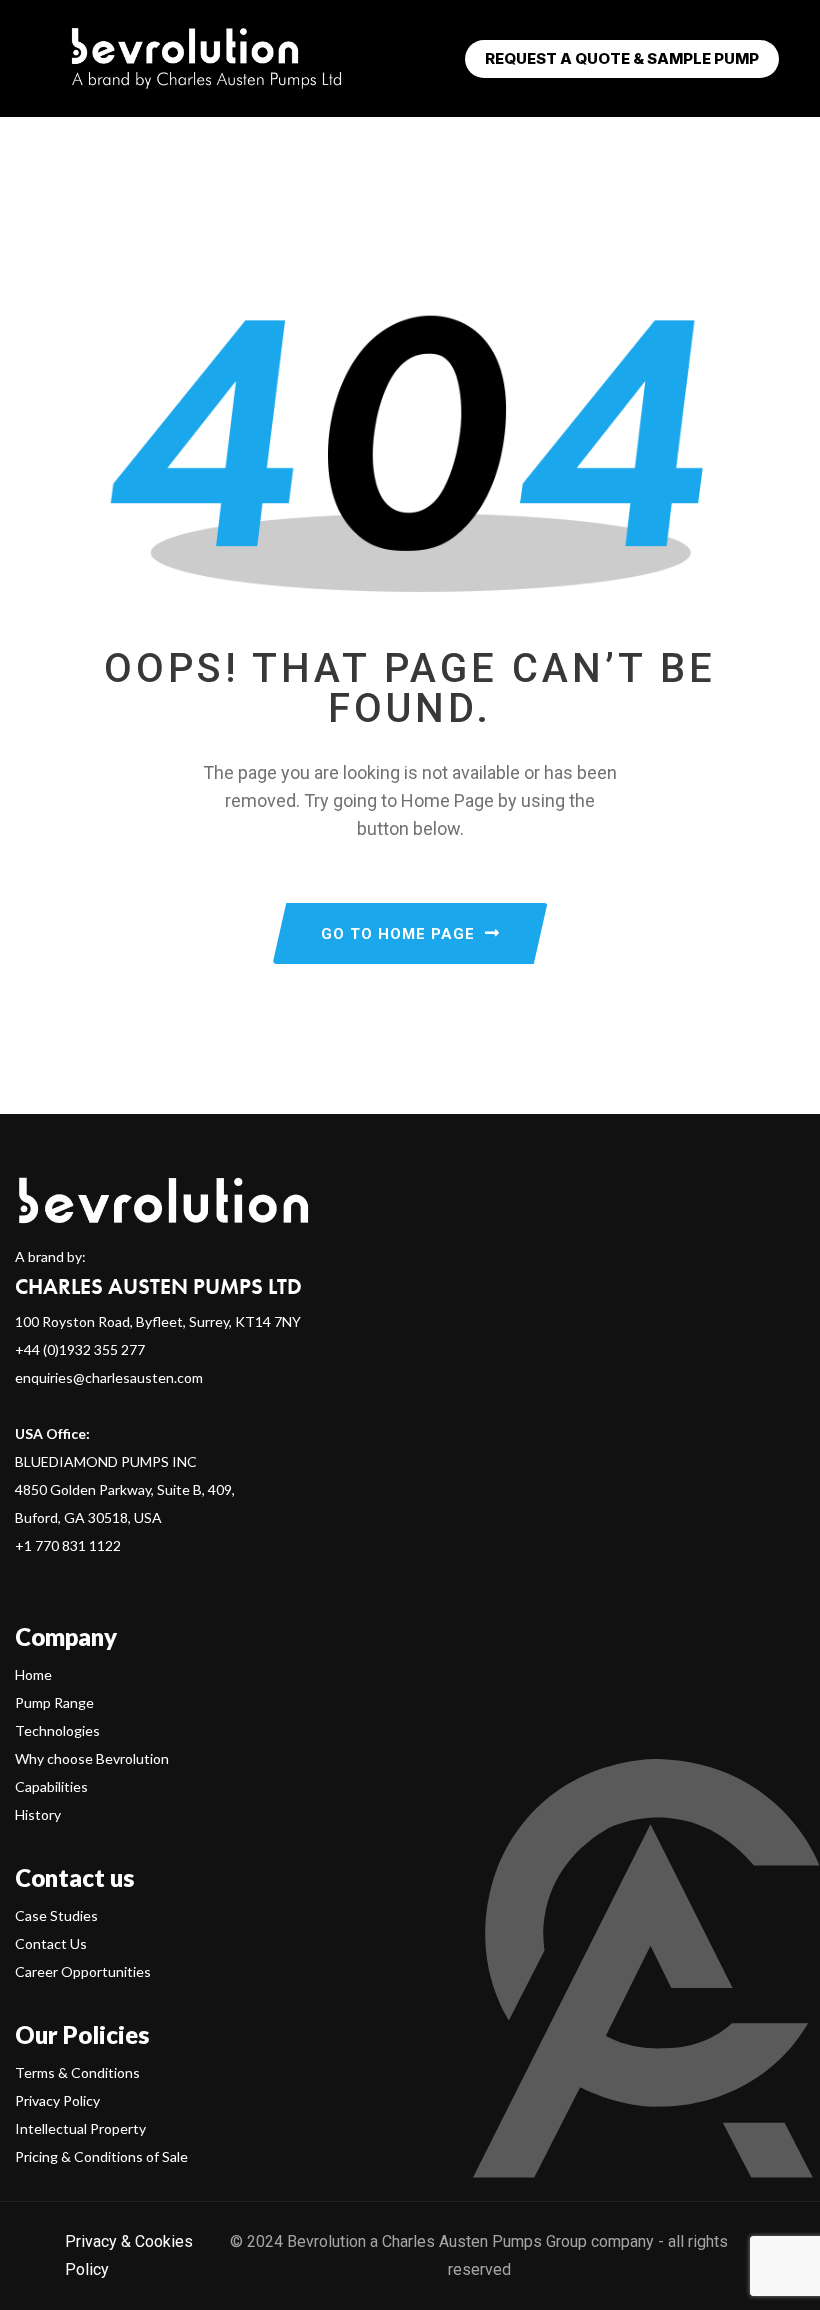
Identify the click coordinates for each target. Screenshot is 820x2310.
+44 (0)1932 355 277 (80, 1349)
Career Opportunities (83, 1971)
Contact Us (51, 1943)
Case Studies (56, 1915)
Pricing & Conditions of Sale (101, 2156)
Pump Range (54, 1702)
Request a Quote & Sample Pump (622, 58)
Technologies (57, 1730)
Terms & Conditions (77, 2072)
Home (33, 1674)
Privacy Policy (57, 2100)
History (38, 1814)
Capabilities (51, 1786)
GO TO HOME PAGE (398, 934)
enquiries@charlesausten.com (109, 1377)
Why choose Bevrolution (92, 1758)
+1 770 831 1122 (68, 1545)
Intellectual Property (80, 2128)
